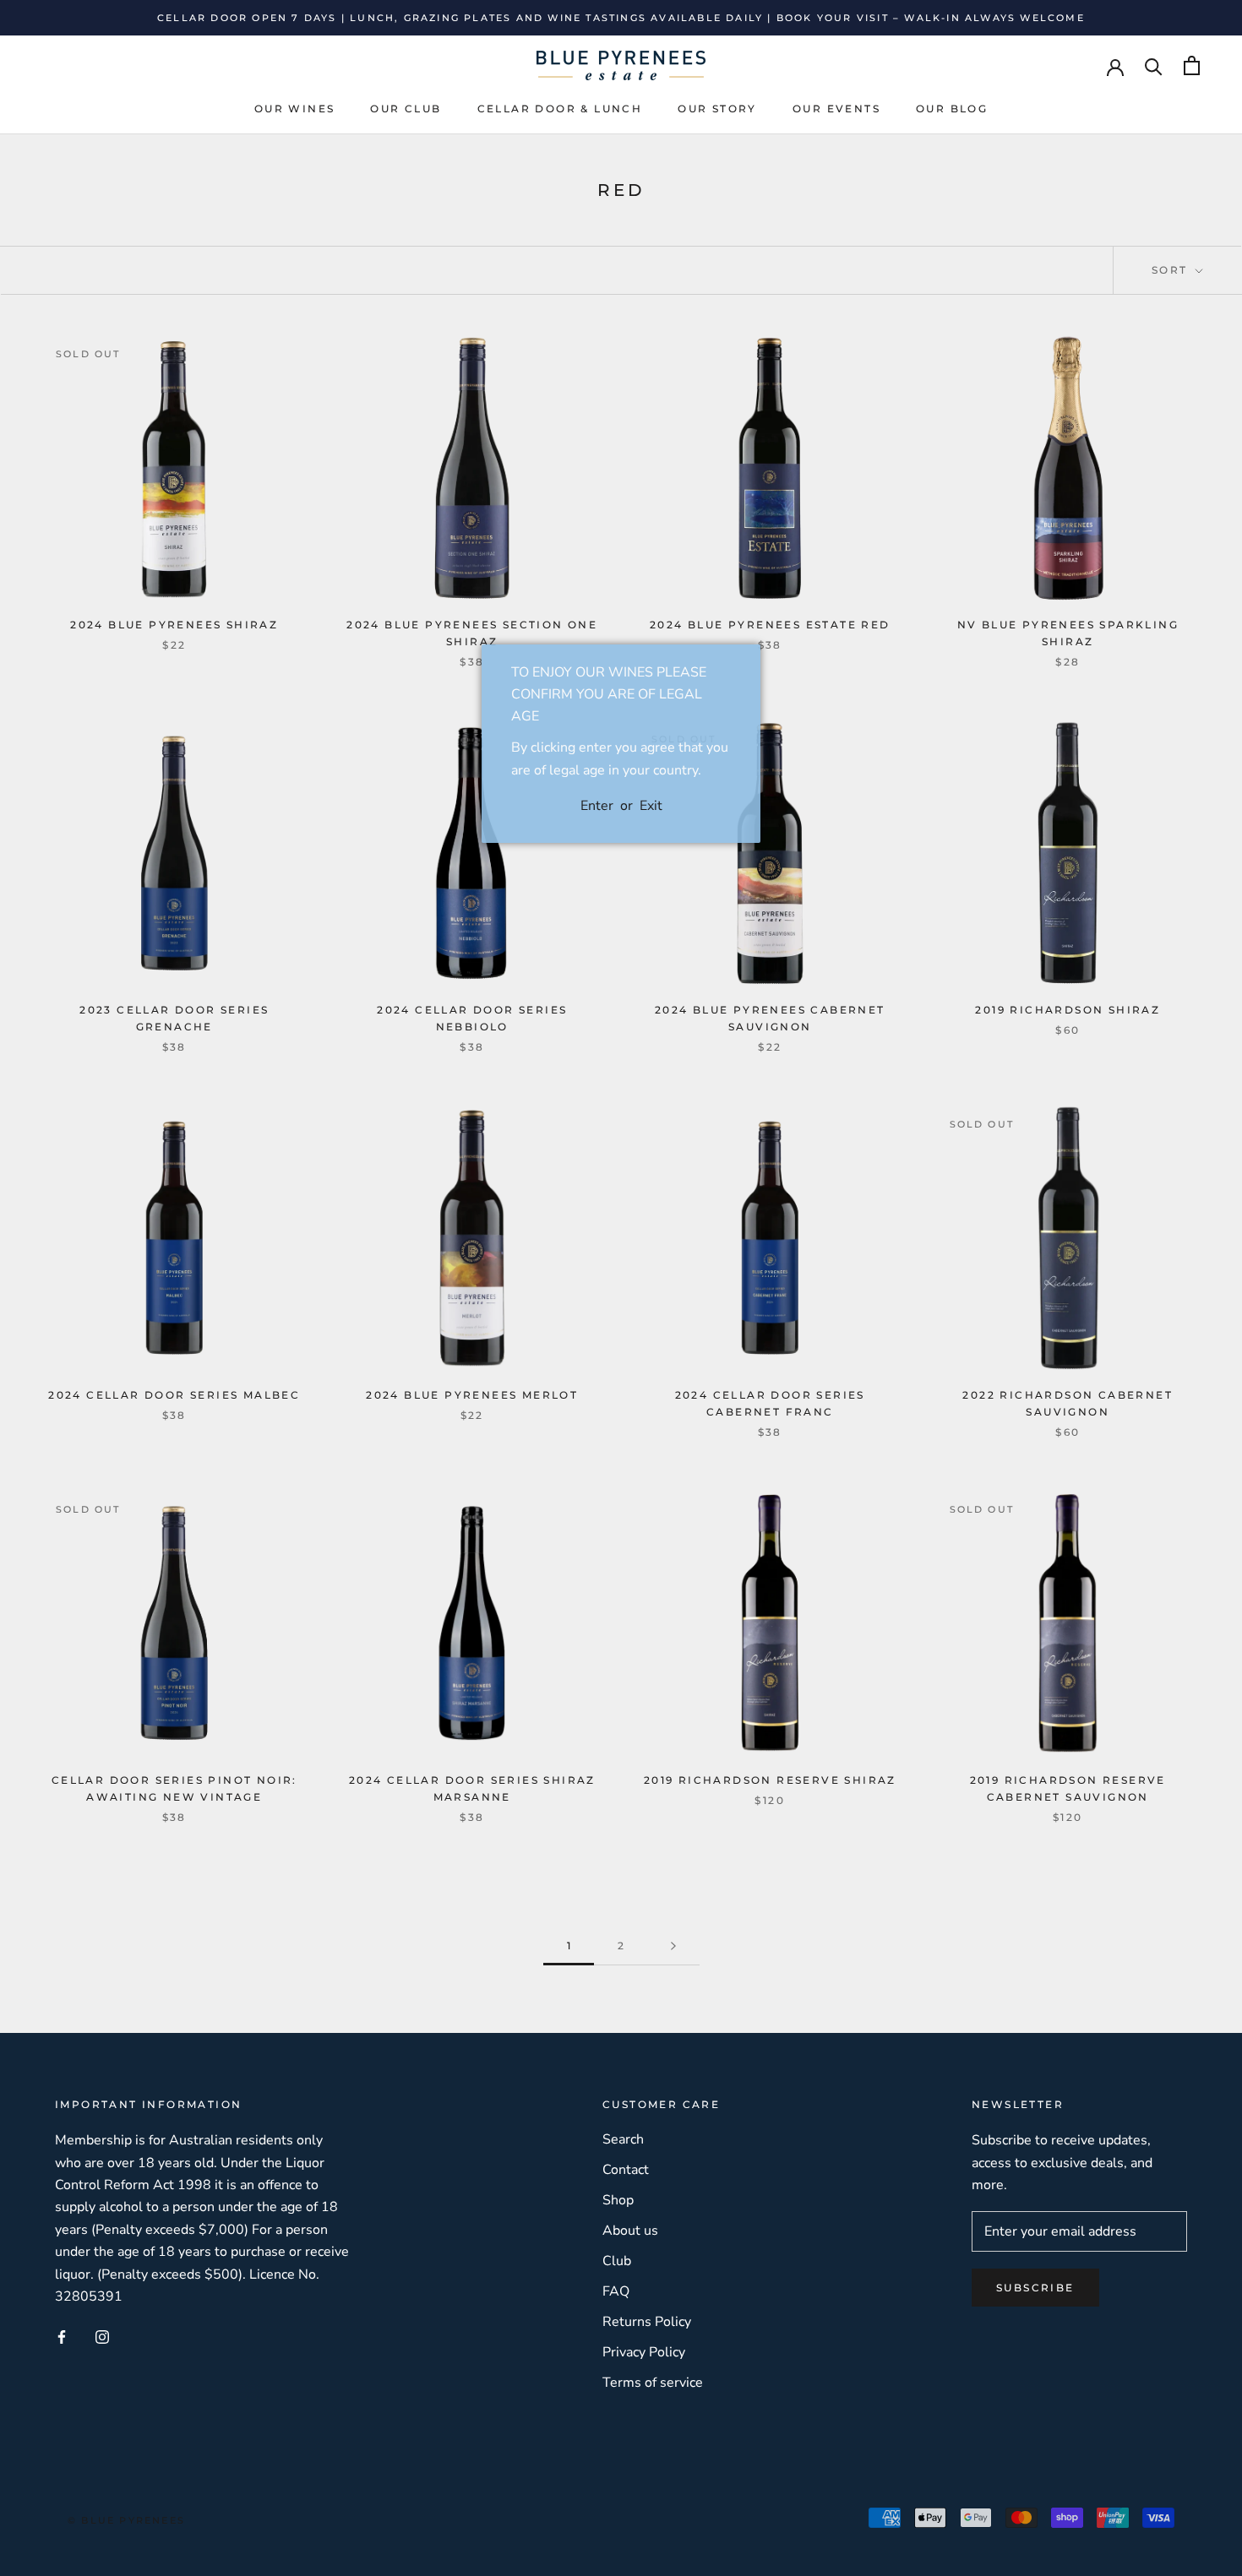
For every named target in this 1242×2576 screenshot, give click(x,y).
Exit (651, 806)
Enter (597, 806)
